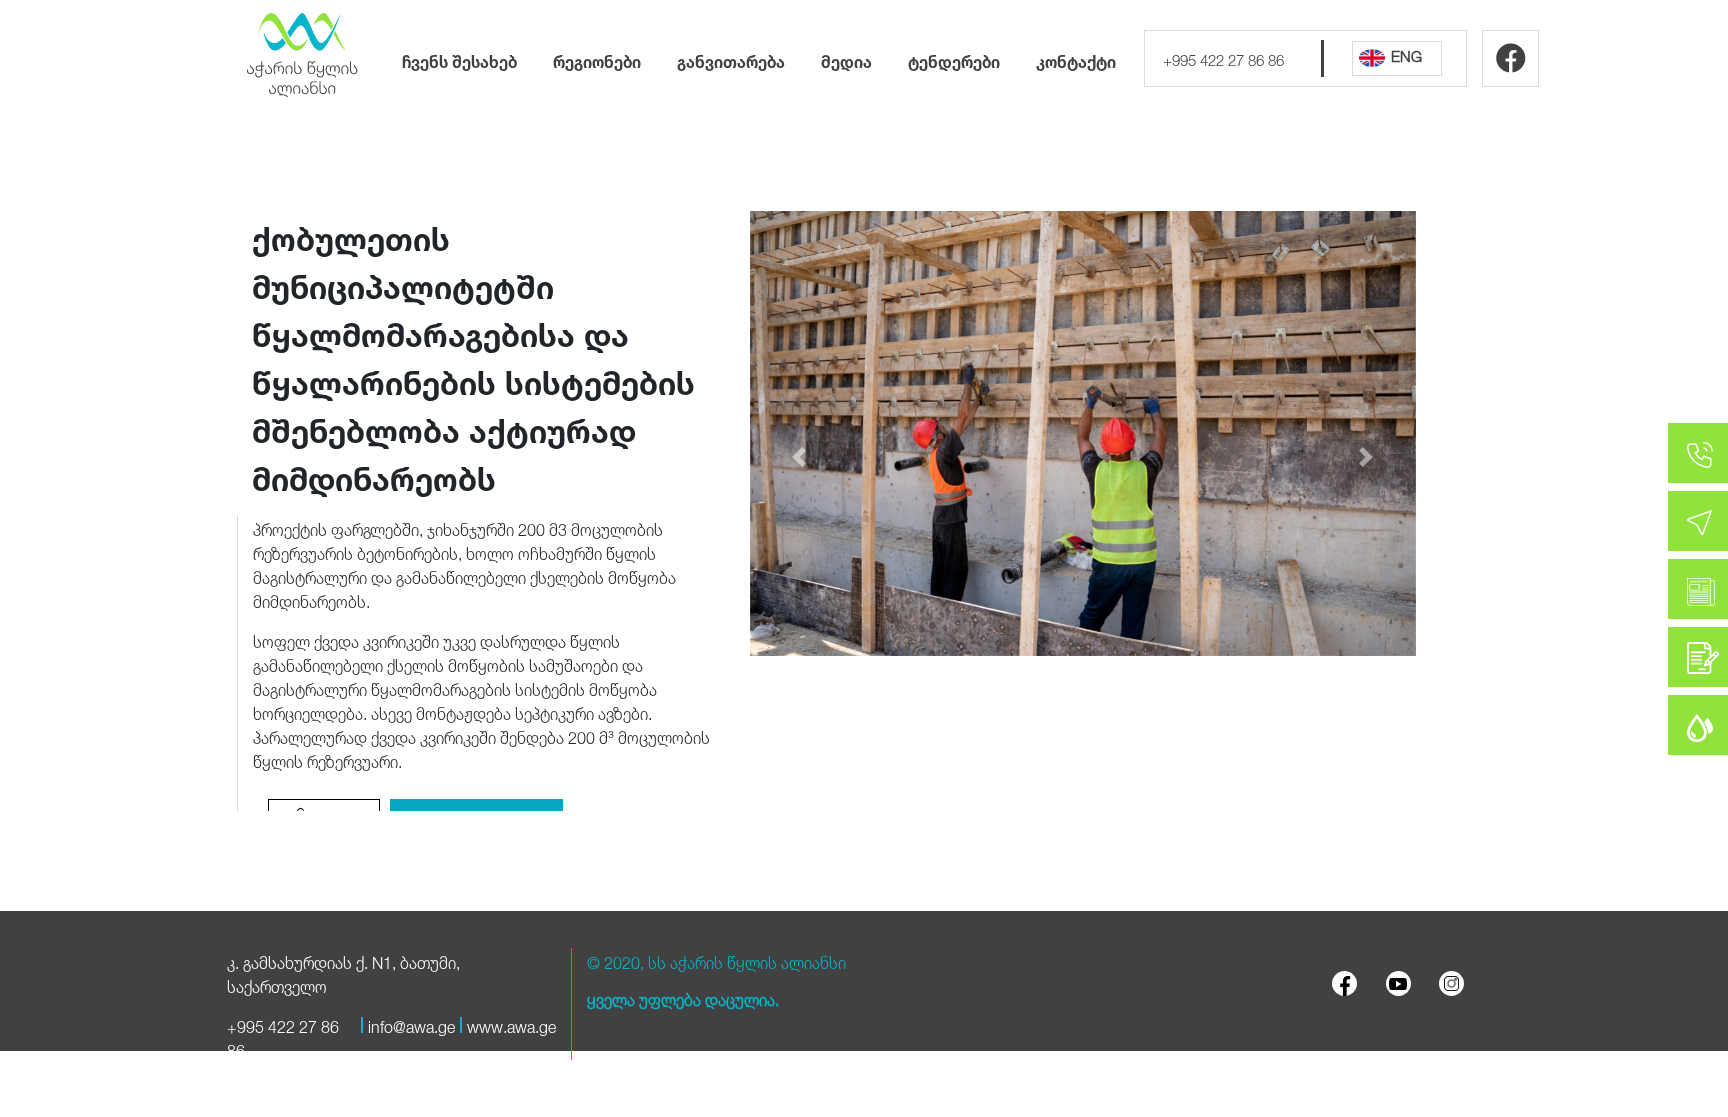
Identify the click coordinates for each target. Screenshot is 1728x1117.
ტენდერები (954, 59)
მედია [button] (846, 59)
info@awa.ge (411, 1024)
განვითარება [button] (731, 59)
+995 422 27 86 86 (1223, 58)
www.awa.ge (511, 1024)
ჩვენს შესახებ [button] (459, 59)
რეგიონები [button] (597, 59)
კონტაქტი (1076, 59)
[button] (800, 457)
